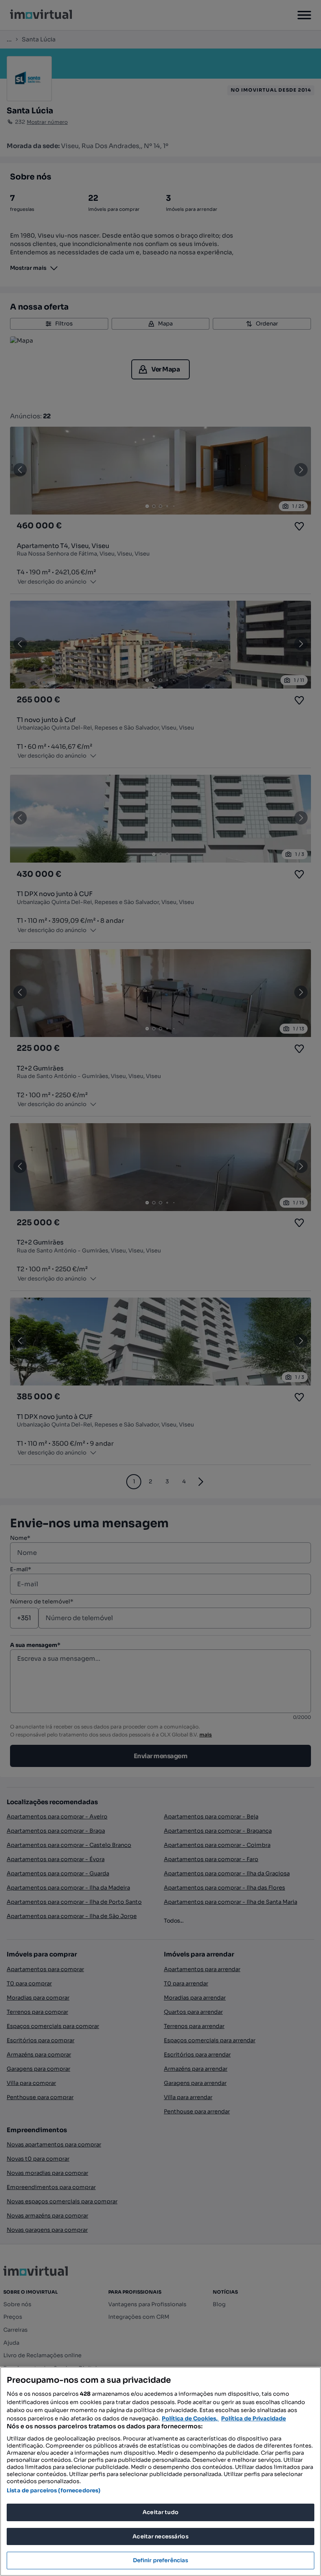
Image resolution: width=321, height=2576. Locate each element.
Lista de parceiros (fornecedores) (53, 2490)
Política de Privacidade (253, 2419)
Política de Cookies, (190, 2419)
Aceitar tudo (160, 2512)
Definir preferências (161, 2560)
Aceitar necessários (160, 2536)
